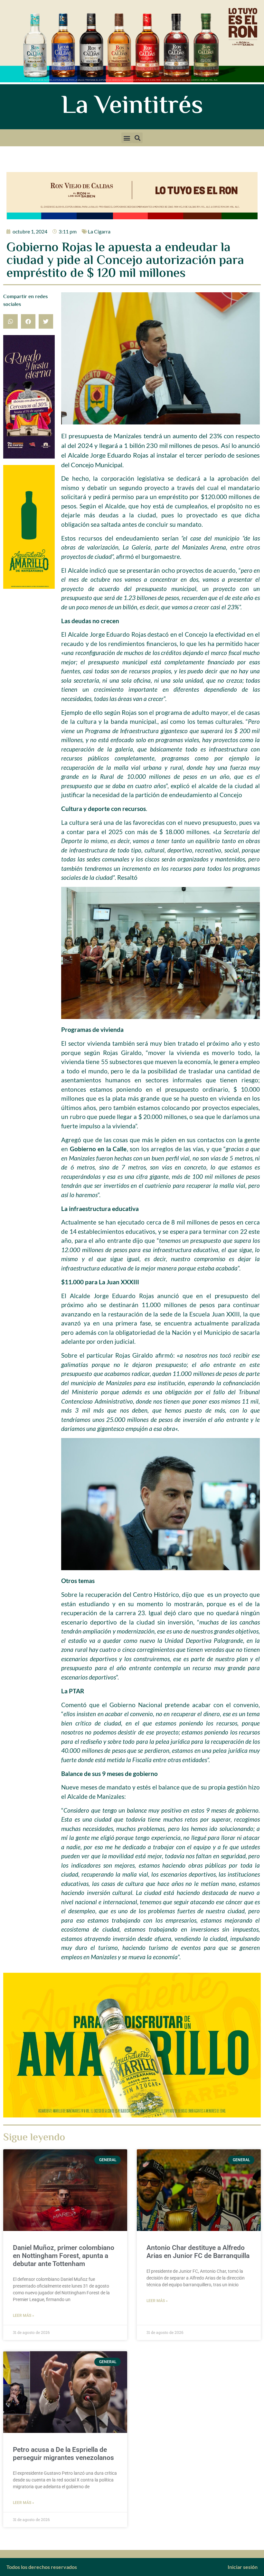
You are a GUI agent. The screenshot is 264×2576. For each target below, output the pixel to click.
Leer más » (24, 2316)
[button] (127, 138)
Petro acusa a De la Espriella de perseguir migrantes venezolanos (63, 2454)
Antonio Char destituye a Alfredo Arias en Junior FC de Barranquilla (198, 2252)
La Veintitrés (132, 107)
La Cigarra (99, 231)
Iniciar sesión (243, 2567)
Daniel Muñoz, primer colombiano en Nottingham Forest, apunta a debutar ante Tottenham (64, 2256)
